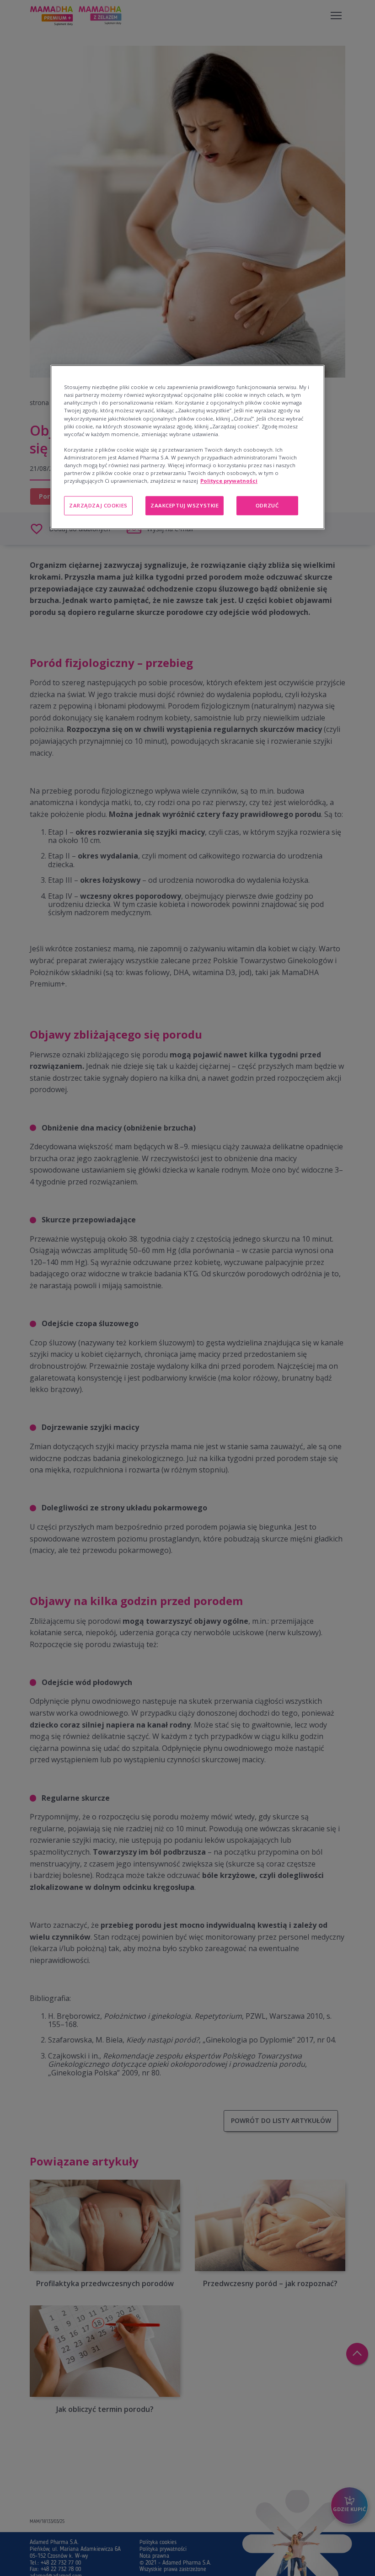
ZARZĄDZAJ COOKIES (98, 505)
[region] (187, 447)
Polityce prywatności (229, 481)
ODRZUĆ (267, 505)
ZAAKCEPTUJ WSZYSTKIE (185, 505)
